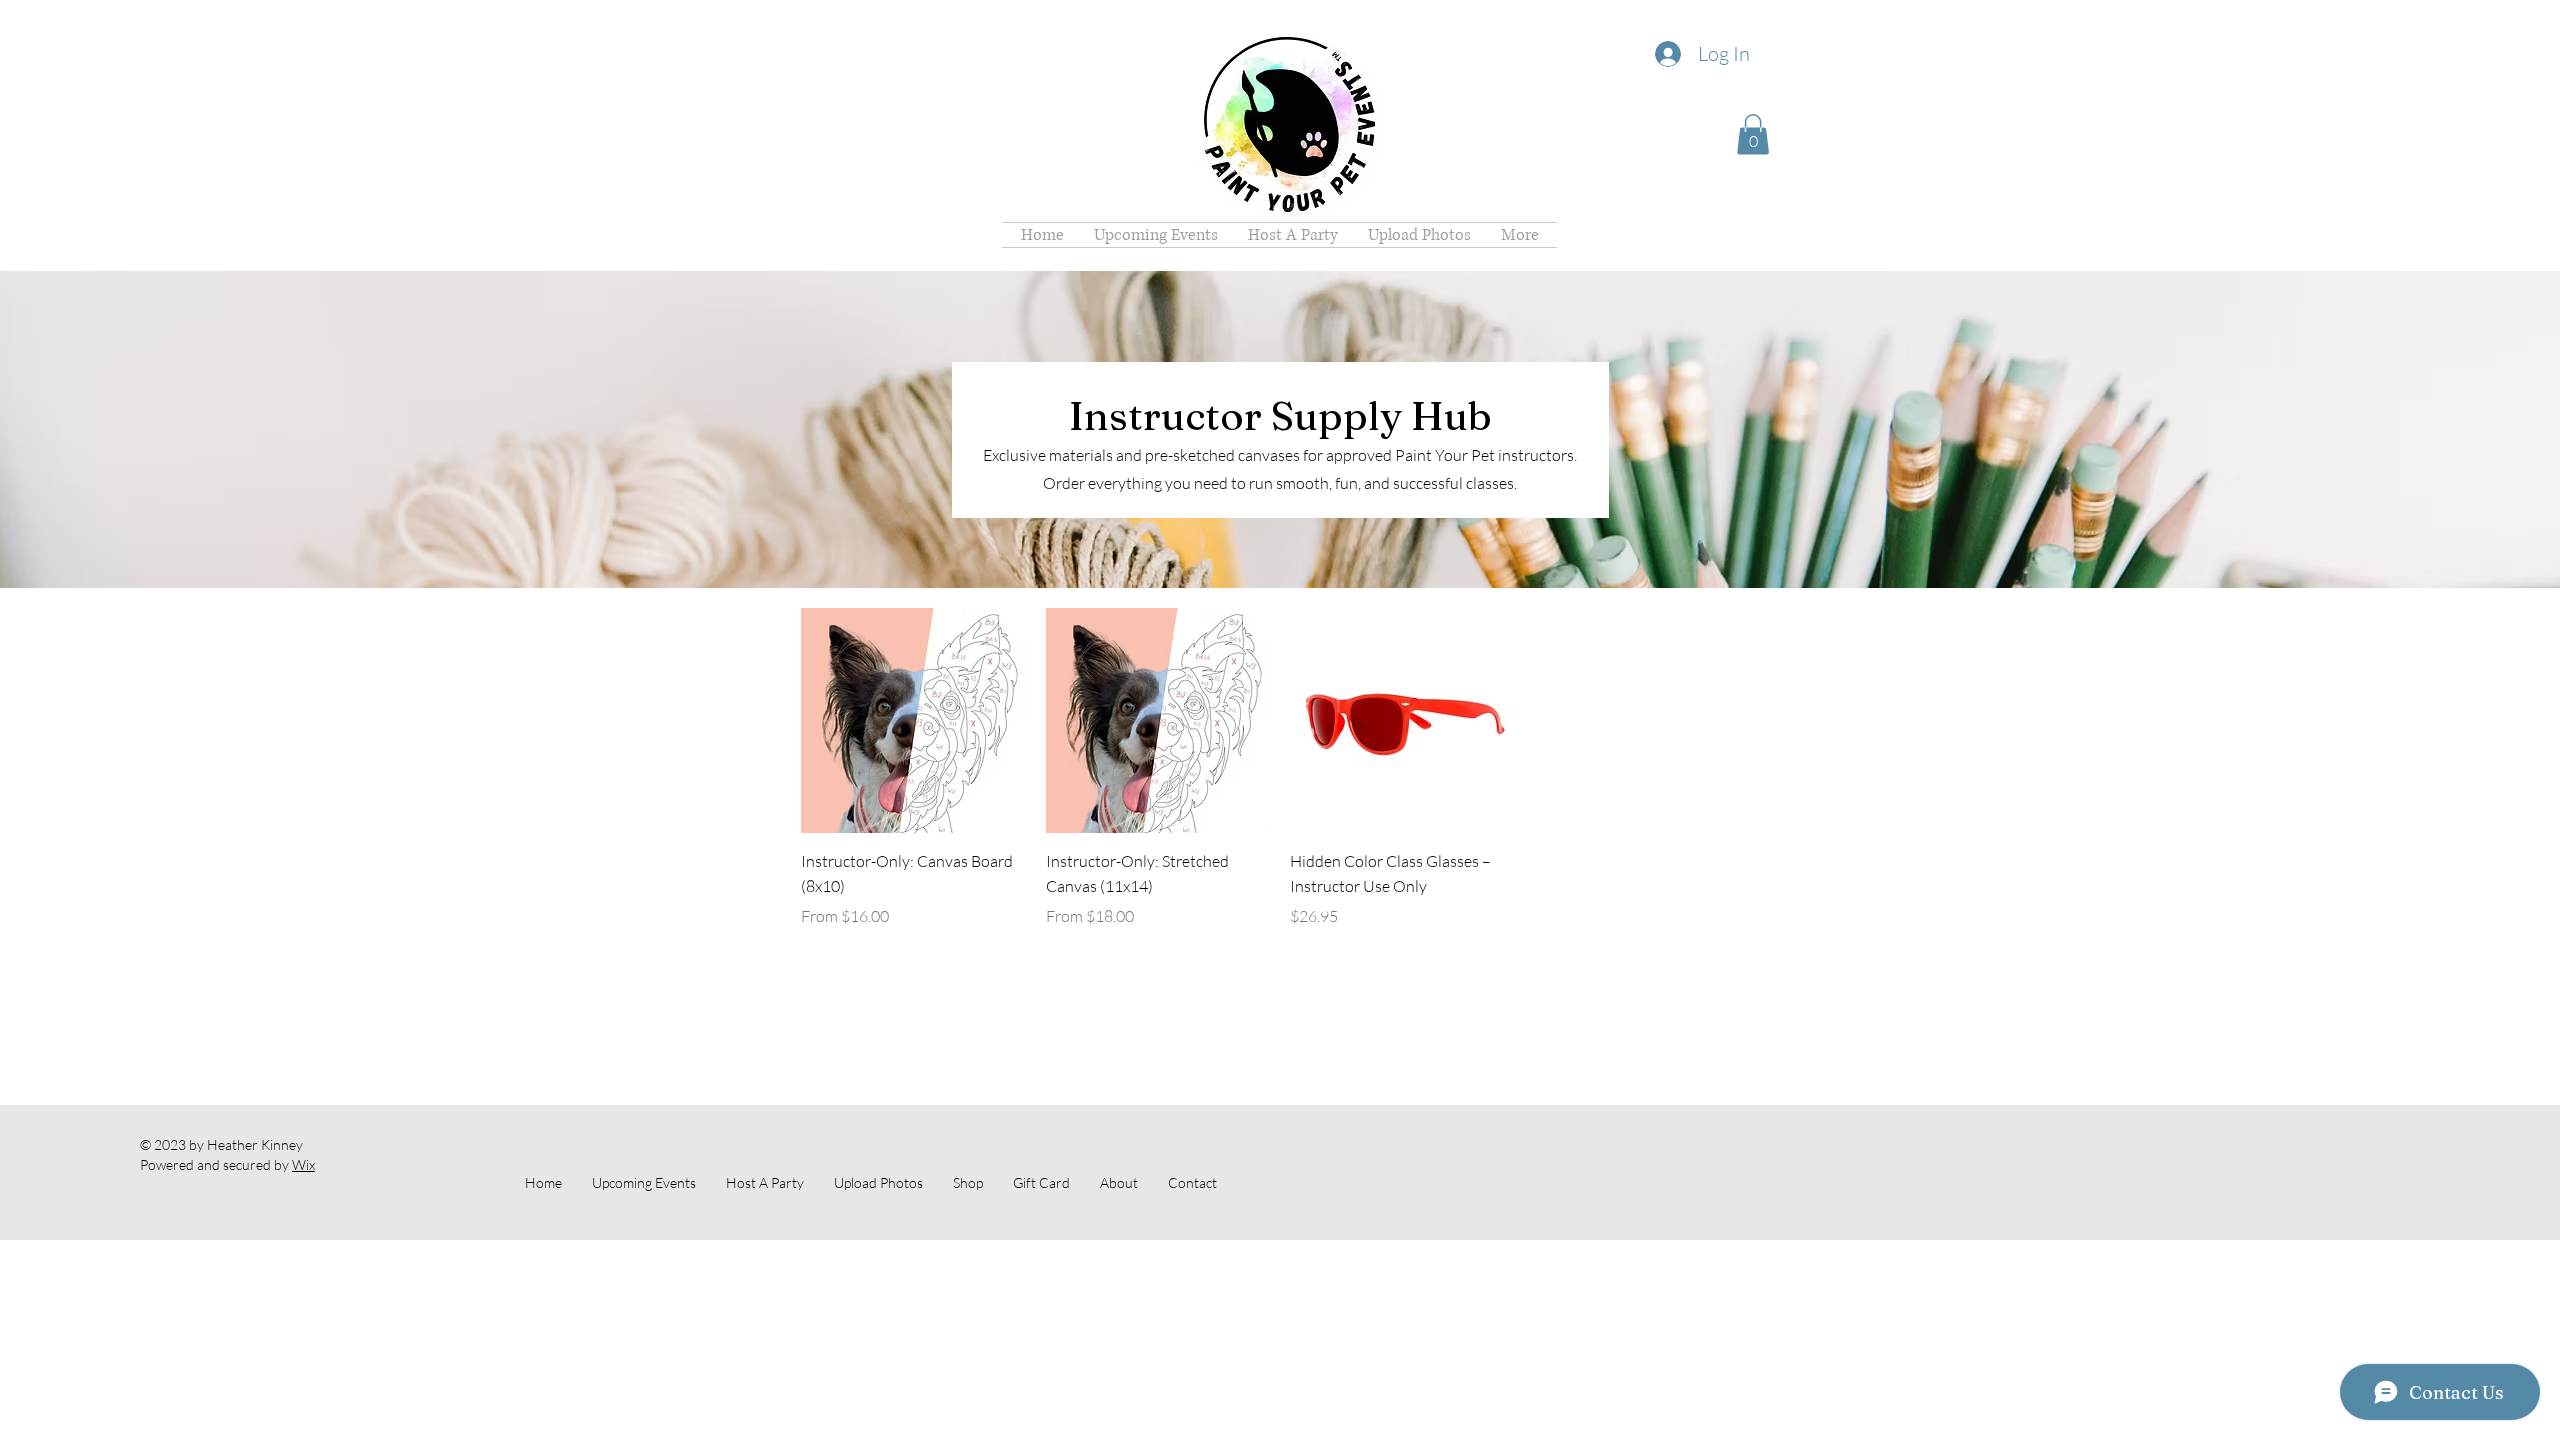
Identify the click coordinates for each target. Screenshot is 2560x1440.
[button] (1753, 134)
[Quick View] (913, 720)
